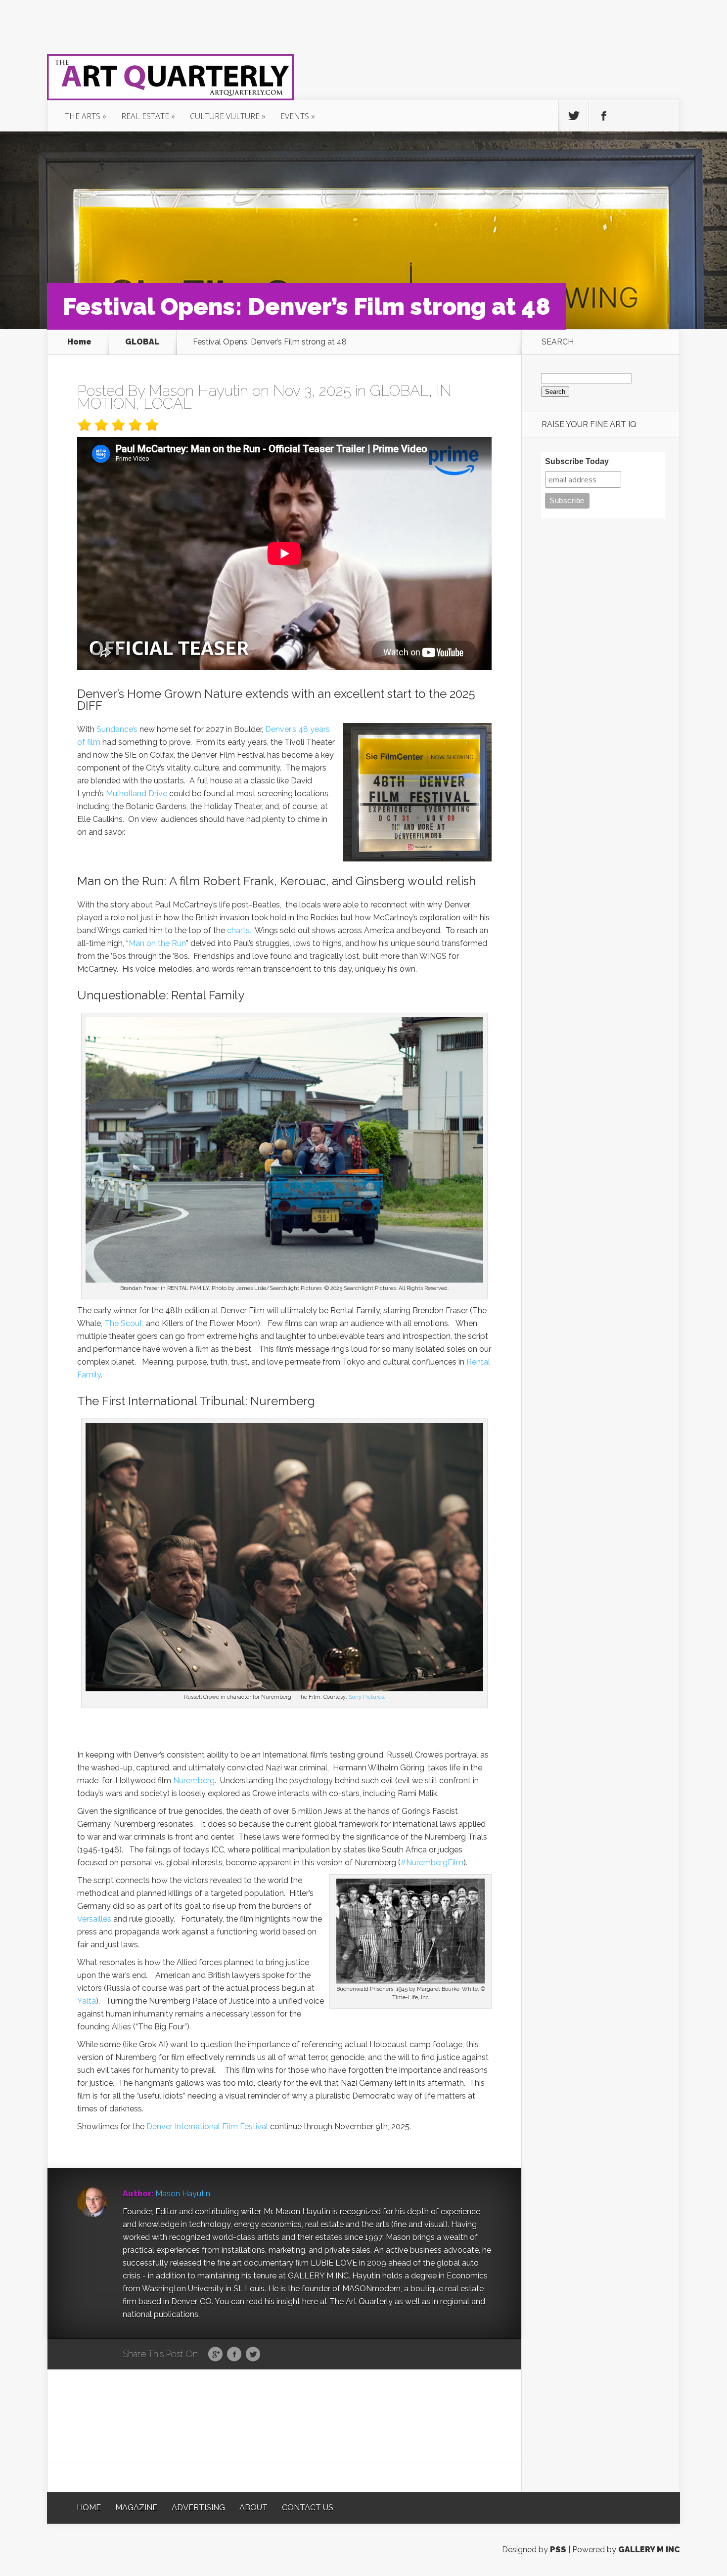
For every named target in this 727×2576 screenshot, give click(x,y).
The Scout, (124, 1323)
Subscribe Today (577, 461)
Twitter (253, 2355)
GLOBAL (142, 342)
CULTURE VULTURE (225, 116)
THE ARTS (83, 116)
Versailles (94, 1919)
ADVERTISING (198, 2508)
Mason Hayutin (199, 391)
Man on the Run (120, 881)
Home (79, 342)
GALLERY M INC (649, 2550)
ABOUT (253, 2508)
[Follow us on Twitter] (574, 116)
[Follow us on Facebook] (604, 116)
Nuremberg (194, 1781)
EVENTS (295, 116)
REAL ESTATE (145, 116)
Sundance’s (117, 729)
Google (215, 2355)
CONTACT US (308, 2508)
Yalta (87, 2001)
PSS (558, 2550)
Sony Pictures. (367, 1697)
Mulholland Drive (136, 794)
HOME (89, 2508)
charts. (239, 930)
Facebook (234, 2355)
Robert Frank (238, 881)
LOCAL (168, 404)
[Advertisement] (284, 2415)
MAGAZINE (136, 2508)
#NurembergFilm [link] (432, 1863)
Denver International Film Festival (207, 2126)
